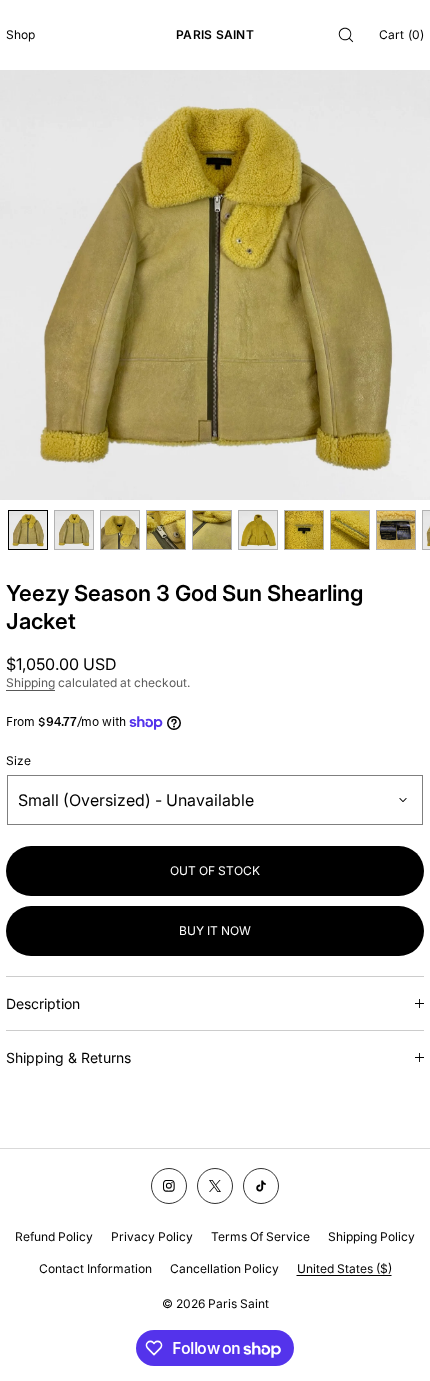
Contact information (95, 1268)
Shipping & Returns (68, 1057)
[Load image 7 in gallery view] (304, 530)
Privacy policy (152, 1236)
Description (43, 1003)
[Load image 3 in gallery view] (120, 530)
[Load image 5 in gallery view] (212, 530)
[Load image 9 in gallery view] (396, 530)
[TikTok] (261, 1186)
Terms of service (260, 1236)
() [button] (401, 34)
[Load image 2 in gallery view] (74, 530)
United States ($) (344, 1268)
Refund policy (54, 1236)
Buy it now (215, 930)
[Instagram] (169, 1186)
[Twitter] (215, 1186)
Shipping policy (371, 1236)
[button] (346, 34)
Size (18, 761)
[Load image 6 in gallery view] (258, 530)
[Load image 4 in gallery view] (166, 530)
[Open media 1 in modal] (215, 285)
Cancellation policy (224, 1268)
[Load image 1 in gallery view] (28, 530)
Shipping (30, 682)
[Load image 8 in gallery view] (350, 530)
